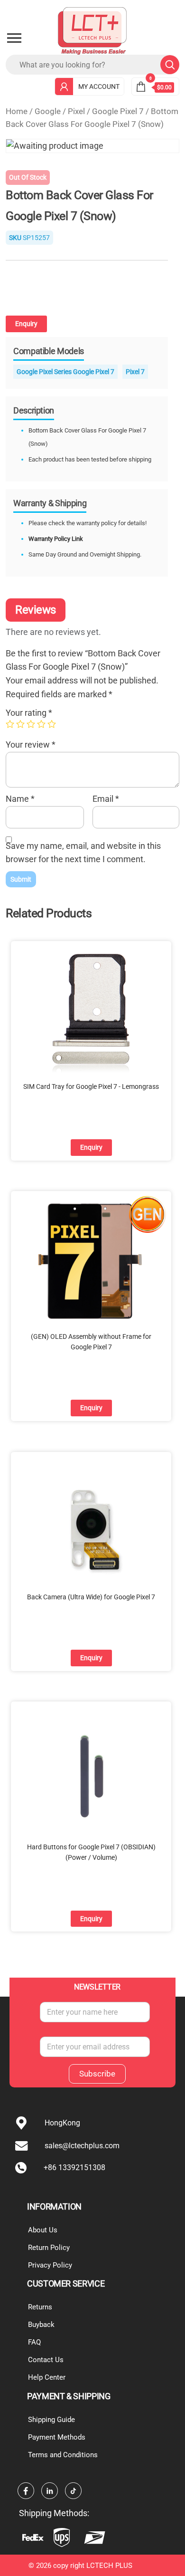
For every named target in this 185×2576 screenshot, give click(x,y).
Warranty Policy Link (56, 539)
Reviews (36, 610)
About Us (43, 2230)
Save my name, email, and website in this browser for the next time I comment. (83, 853)
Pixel (76, 111)
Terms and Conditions (63, 2455)
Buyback (41, 2325)
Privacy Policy (50, 2265)
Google (48, 111)
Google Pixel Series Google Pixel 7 (65, 372)
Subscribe (97, 2074)
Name (20, 799)
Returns (40, 2307)
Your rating (29, 713)
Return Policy (49, 2248)
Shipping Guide (51, 2420)
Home (17, 111)
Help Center (47, 2377)
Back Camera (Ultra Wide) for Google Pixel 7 (91, 1597)
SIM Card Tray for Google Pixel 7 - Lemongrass (91, 1086)
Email (106, 799)
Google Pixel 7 (118, 111)
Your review (31, 745)
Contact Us (46, 2360)
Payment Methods (57, 2437)
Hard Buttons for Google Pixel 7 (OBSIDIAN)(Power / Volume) (91, 1852)
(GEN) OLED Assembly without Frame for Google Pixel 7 (91, 1342)
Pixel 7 (135, 372)
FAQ (34, 2342)
